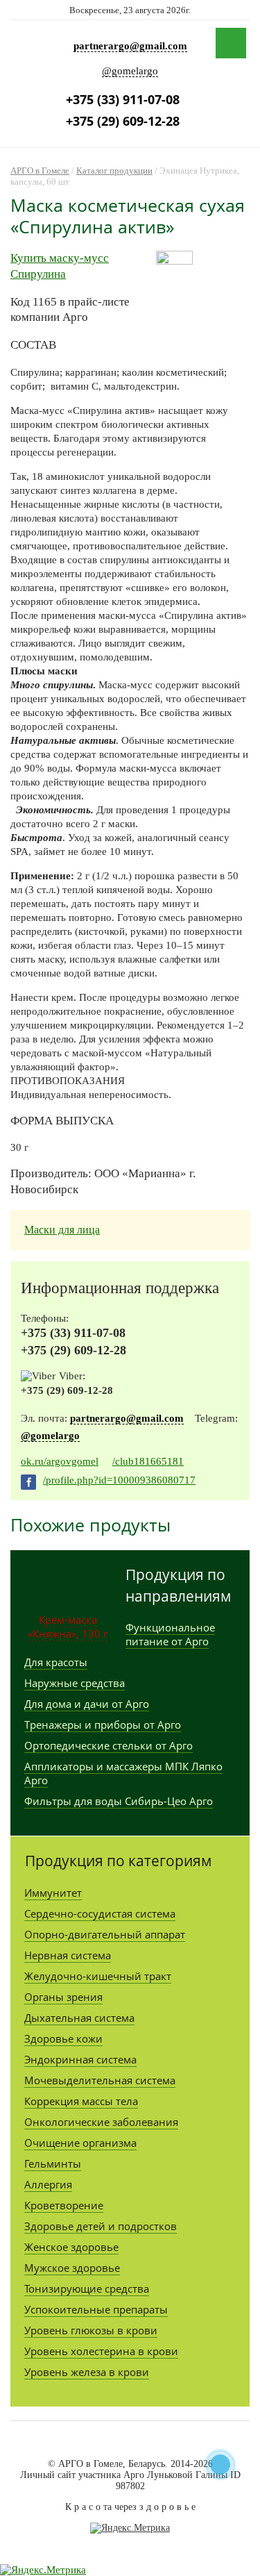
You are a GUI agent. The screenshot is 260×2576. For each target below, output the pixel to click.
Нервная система (68, 1955)
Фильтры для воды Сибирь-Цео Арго (119, 1801)
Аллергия (48, 2184)
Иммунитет (53, 1893)
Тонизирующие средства (87, 2288)
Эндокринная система (80, 2059)
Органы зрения (63, 1997)
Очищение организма (80, 2143)
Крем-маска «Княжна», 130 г (68, 1627)
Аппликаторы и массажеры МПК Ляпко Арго (123, 1773)
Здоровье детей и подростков (101, 2226)
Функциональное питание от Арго (170, 1634)
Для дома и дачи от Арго (87, 1704)
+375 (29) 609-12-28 (123, 121)
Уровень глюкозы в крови (91, 2330)
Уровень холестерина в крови (101, 2351)
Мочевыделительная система (100, 2080)
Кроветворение (64, 2205)
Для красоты (56, 1662)
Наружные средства (75, 1683)
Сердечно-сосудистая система (100, 1913)
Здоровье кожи (63, 2038)
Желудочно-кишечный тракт (98, 1976)
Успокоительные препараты (96, 2309)
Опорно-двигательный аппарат (105, 1934)
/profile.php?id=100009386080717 (119, 1480)
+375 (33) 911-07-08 (123, 99)
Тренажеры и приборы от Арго (103, 1725)
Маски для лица (62, 1230)
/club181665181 (148, 1461)
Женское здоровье (71, 2247)
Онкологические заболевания (101, 2122)
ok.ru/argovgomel (60, 1461)
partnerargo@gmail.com (130, 46)
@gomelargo (130, 71)
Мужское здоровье (72, 2268)
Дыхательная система (79, 2018)
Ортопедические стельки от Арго (109, 1745)
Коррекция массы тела (81, 2101)
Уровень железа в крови (87, 2372)
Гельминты (53, 2163)
